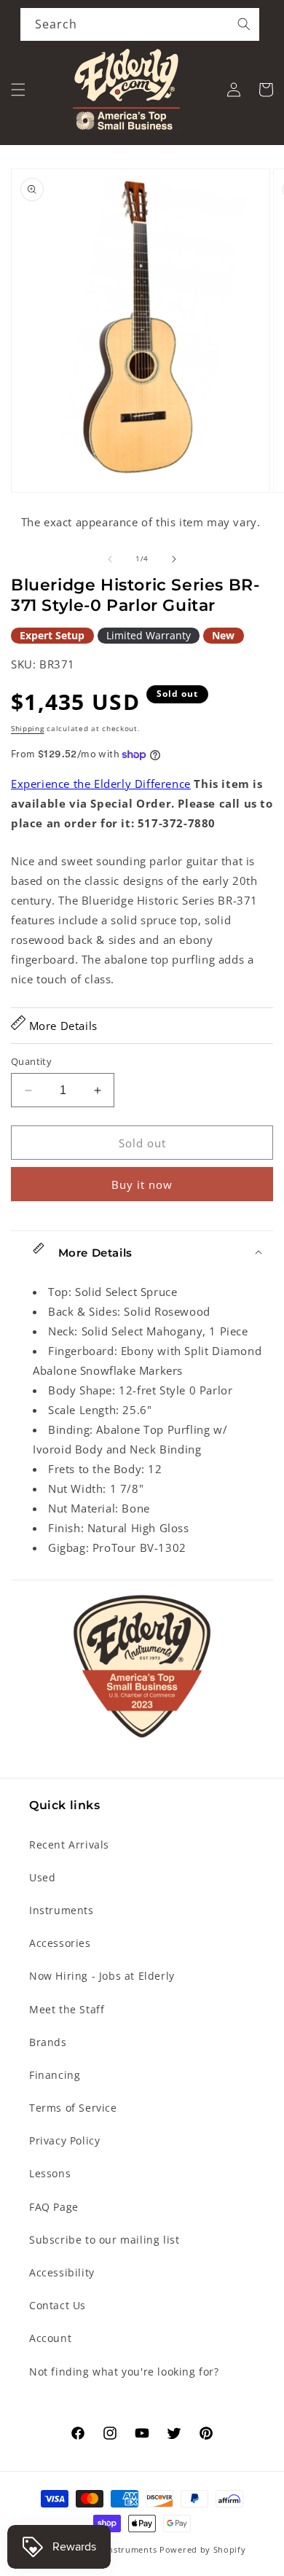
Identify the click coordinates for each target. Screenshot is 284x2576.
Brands (48, 2042)
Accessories (60, 1943)
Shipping (28, 728)
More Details (62, 1026)
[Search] (244, 24)
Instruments (62, 1910)
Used (42, 1877)
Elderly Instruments (115, 2549)
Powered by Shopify (203, 2549)
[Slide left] (110, 559)
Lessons (50, 2173)
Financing (55, 2075)
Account (50, 2338)
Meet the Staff (67, 2009)
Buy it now (142, 1184)
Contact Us (58, 2305)
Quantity (31, 1061)
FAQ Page (54, 2207)
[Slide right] (174, 559)
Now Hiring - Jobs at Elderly (102, 1976)
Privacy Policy (64, 2140)
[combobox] (140, 24)
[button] (18, 90)
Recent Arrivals (69, 1845)
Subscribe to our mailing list (104, 2240)
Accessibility (62, 2272)
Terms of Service (73, 2108)
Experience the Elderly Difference (101, 784)
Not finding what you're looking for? (124, 2372)
